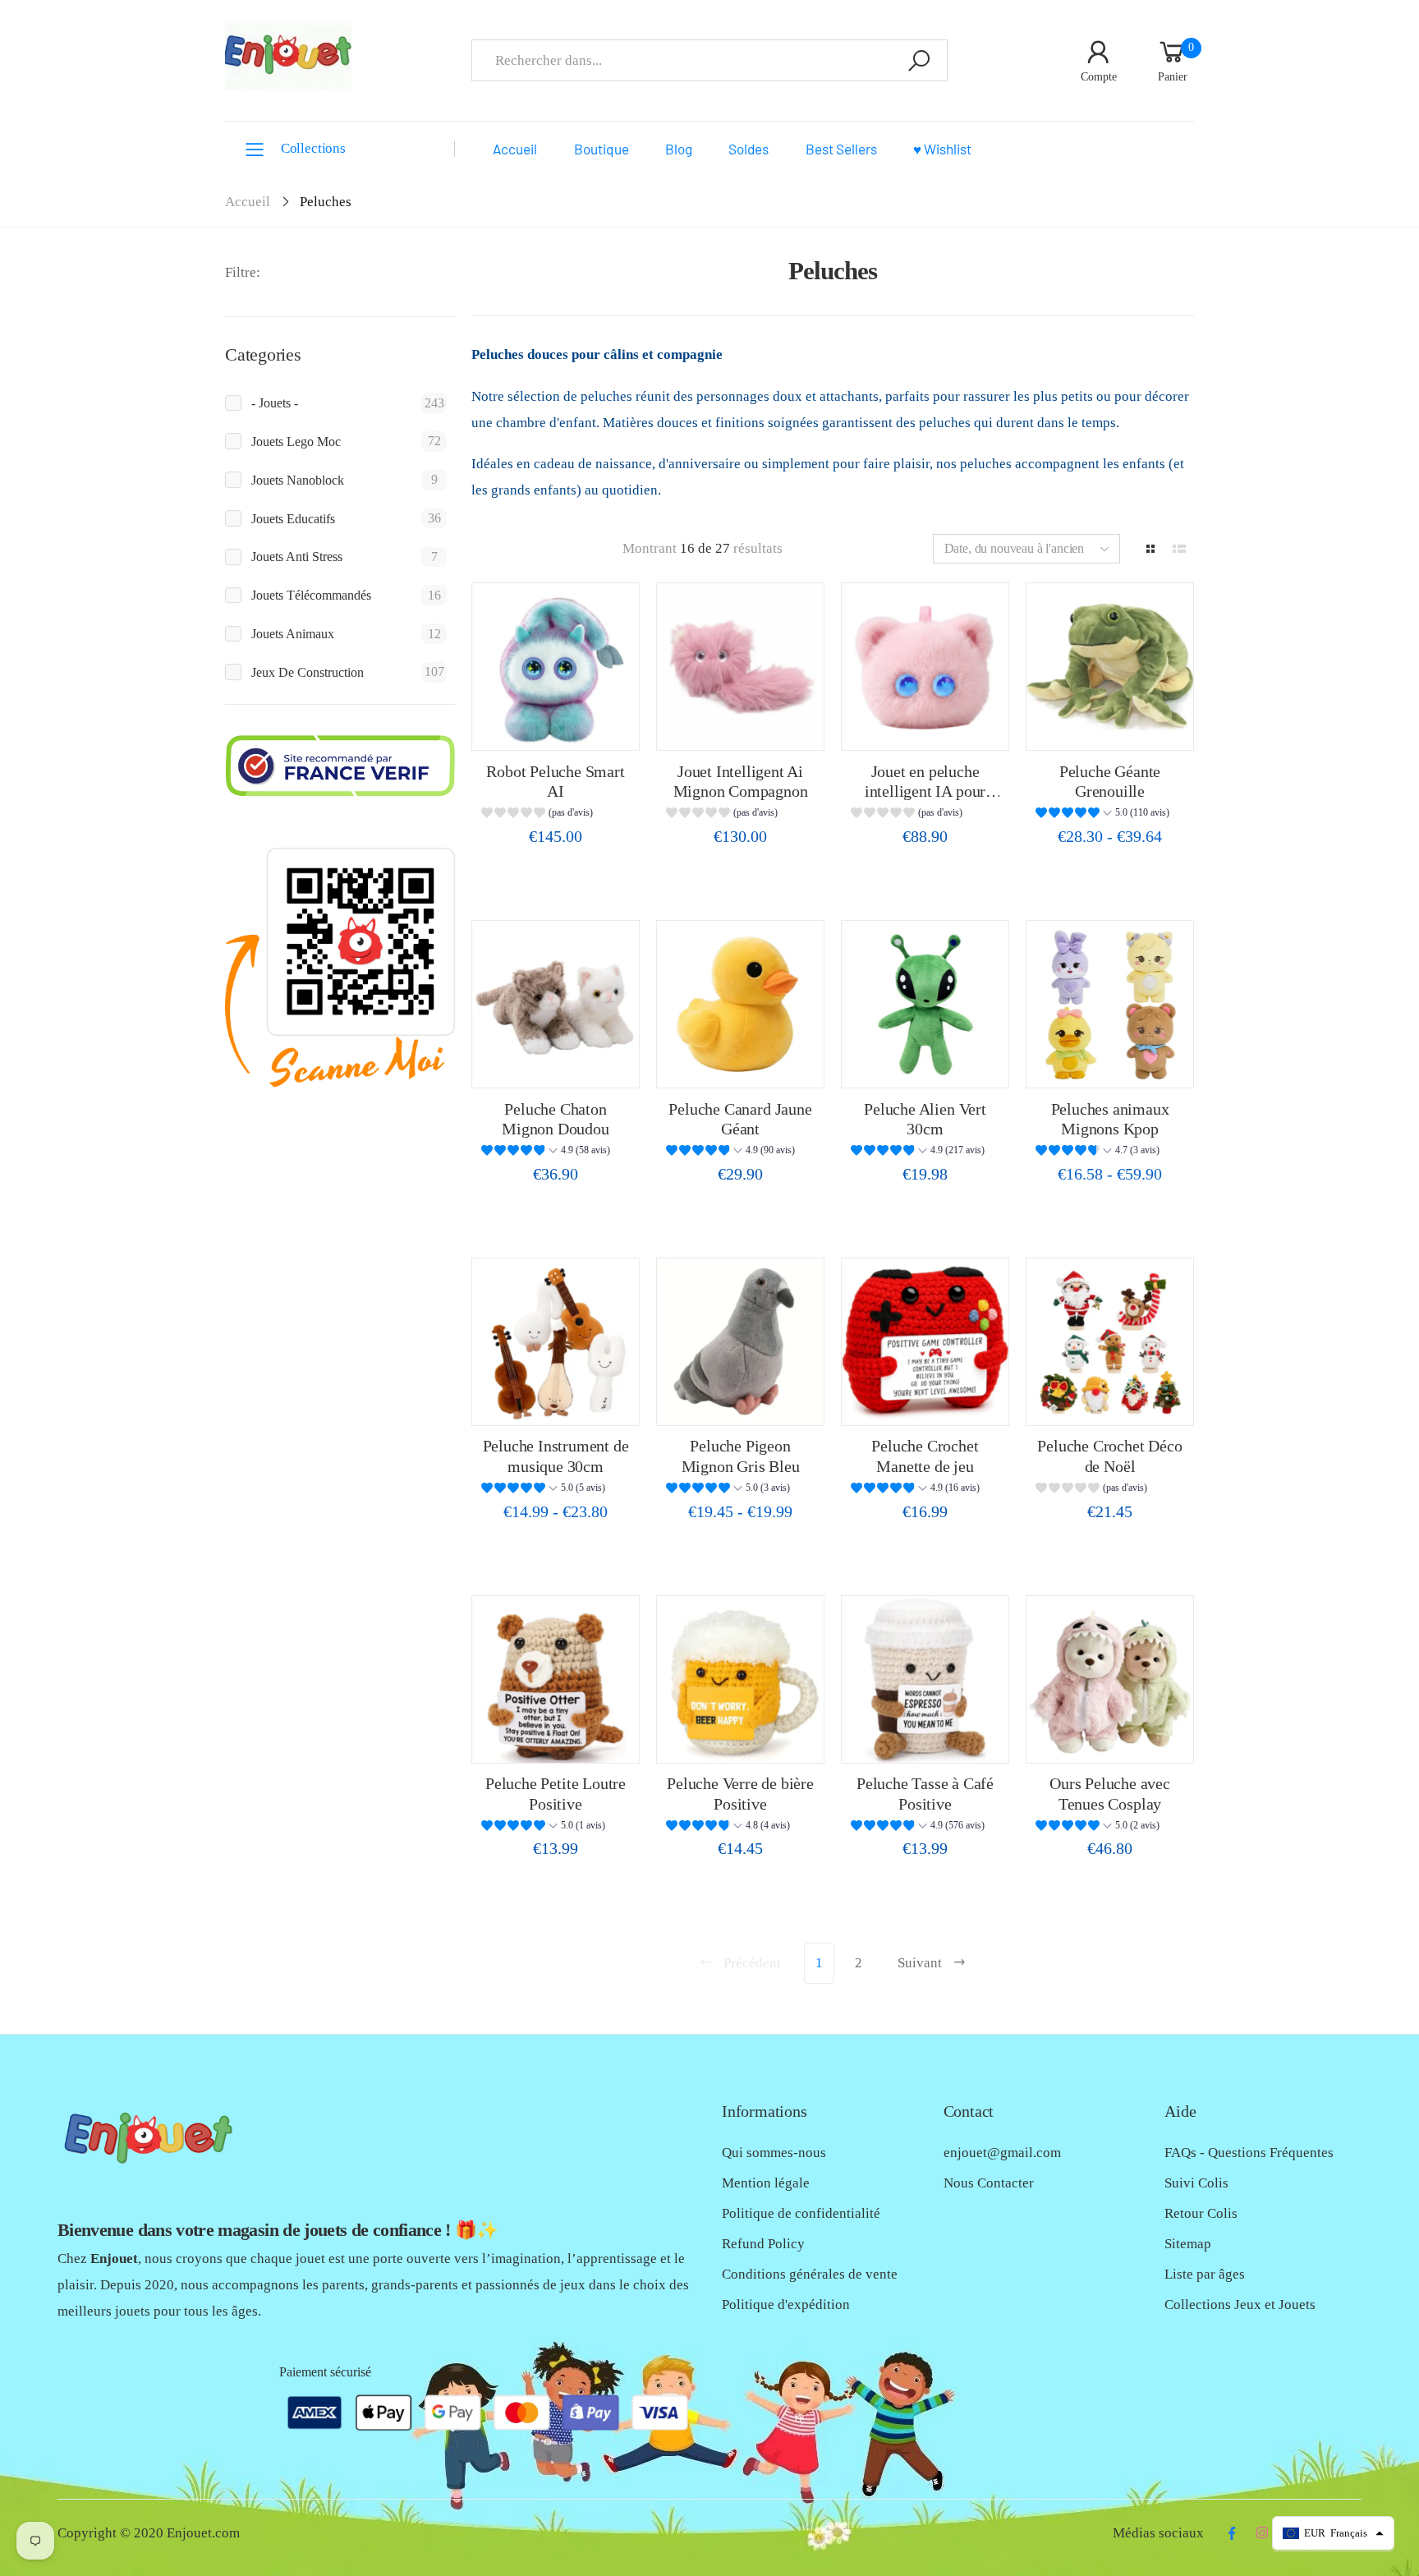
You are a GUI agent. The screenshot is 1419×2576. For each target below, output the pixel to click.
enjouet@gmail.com (1002, 2153)
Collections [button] (313, 148)
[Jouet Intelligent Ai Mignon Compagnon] (740, 667)
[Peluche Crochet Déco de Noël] (1110, 1342)
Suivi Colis (1196, 2183)
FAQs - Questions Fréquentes (1249, 2153)
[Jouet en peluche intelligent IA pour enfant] (925, 667)
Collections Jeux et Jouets (1240, 2305)
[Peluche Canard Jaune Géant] (740, 1004)
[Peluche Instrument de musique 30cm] (556, 1342)
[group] (555, 814)
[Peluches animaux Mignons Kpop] (1110, 1004)
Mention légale (766, 2183)
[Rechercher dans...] (919, 60)
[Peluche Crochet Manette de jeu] (925, 1342)
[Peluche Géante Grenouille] (1110, 667)
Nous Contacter (989, 2183)
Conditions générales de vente (810, 2274)
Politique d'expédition (786, 2305)
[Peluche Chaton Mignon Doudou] (556, 1004)
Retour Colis (1201, 2213)
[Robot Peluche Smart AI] (556, 667)
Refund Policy (763, 2244)
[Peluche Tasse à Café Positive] (925, 1679)
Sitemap (1188, 2244)
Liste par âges (1205, 2274)
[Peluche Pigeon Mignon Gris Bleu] (740, 1342)
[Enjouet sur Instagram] (1262, 2533)
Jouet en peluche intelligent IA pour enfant (925, 791)
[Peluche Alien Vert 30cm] (925, 1004)
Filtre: (243, 272)
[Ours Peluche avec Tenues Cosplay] (1110, 1679)
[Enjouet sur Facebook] (1231, 2533)
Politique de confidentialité (801, 2213)
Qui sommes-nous (774, 2153)
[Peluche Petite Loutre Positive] (556, 1679)
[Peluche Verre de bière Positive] (740, 1679)
